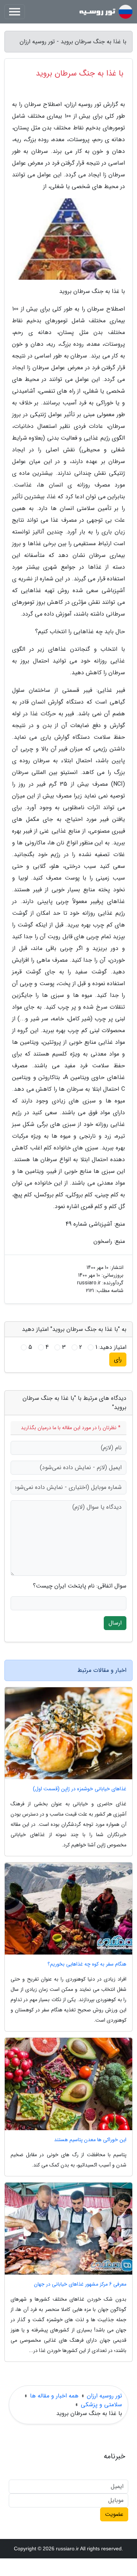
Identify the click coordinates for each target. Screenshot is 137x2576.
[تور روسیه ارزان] (106, 12)
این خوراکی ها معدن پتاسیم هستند (90, 2140)
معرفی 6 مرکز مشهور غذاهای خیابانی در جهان (80, 2284)
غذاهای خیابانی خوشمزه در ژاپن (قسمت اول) (80, 1789)
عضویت (114, 2514)
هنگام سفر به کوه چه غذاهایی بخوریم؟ (87, 1964)
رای (118, 1359)
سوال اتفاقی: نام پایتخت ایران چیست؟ (80, 1586)
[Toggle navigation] (15, 12)
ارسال (115, 1623)
